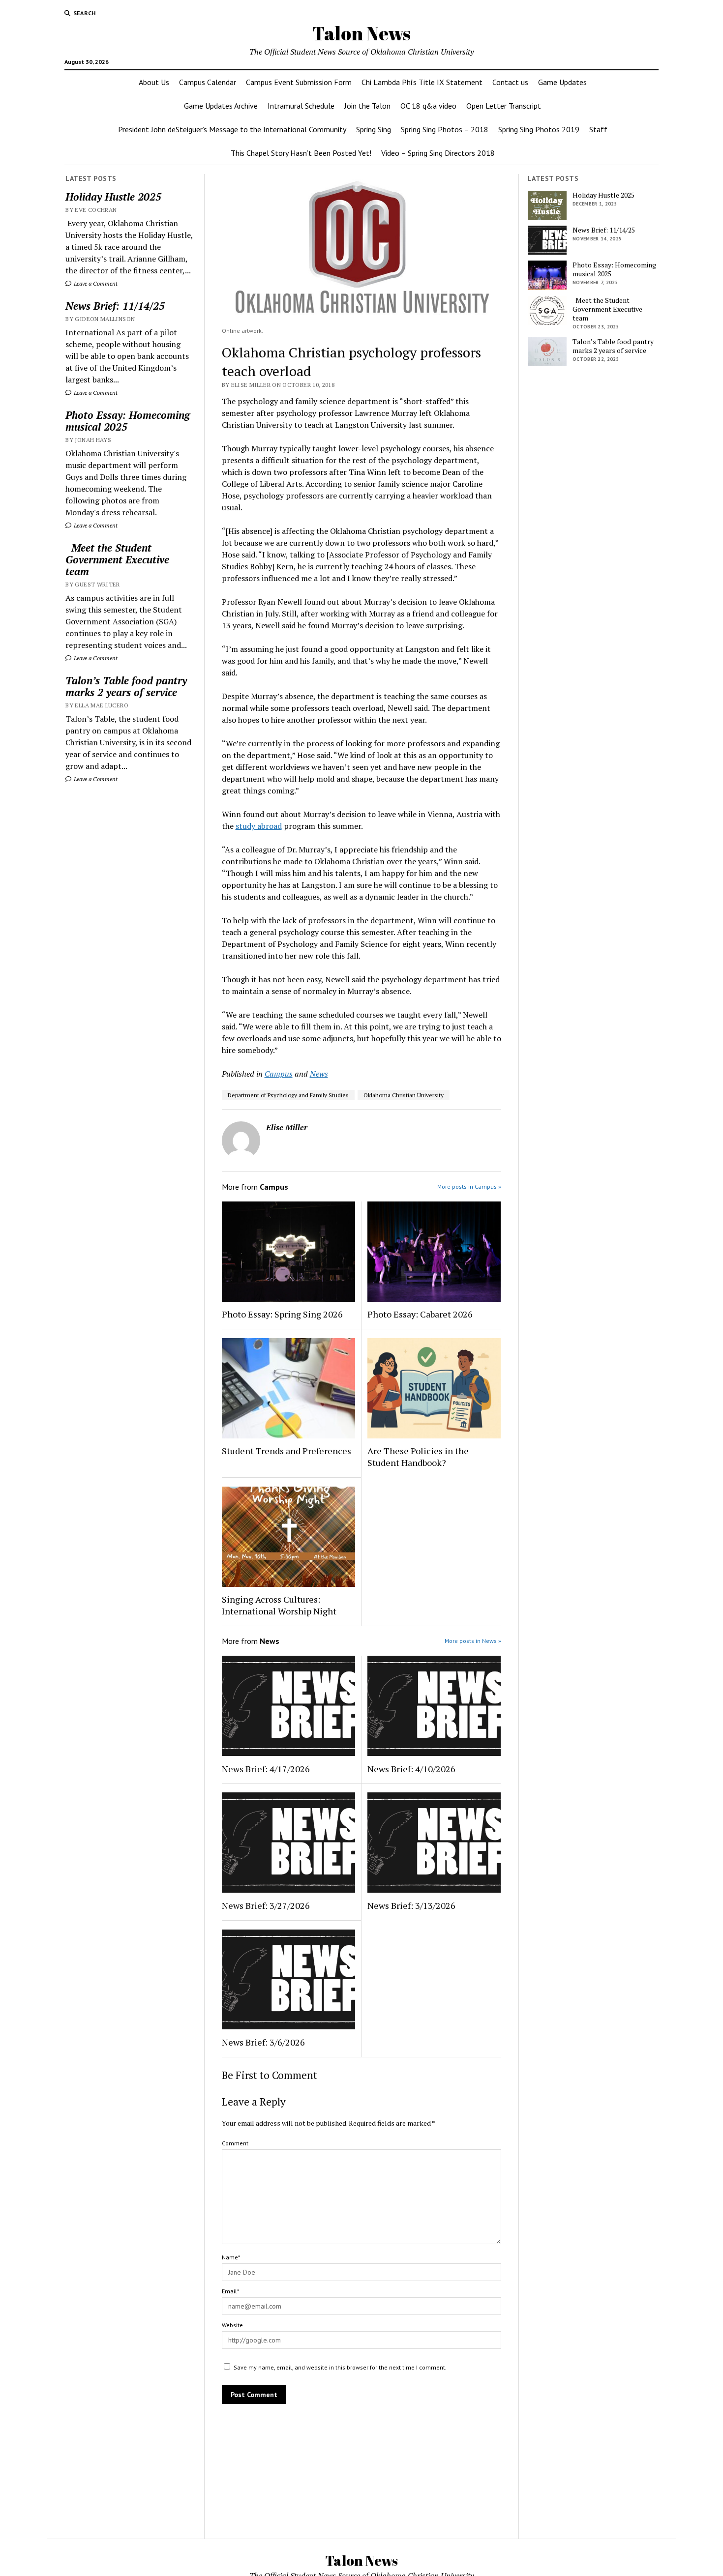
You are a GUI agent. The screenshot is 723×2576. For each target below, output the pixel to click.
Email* (230, 2291)
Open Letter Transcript (504, 106)
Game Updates (562, 82)
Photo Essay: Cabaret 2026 (420, 1314)
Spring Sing (374, 129)
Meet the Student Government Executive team (117, 559)
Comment (235, 2143)
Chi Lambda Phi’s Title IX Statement (422, 82)
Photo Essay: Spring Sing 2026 (282, 1314)
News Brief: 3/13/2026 (411, 1905)
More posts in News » (473, 1641)
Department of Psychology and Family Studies (288, 1095)
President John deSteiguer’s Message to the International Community (232, 129)
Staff (598, 129)
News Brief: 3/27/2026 (266, 1905)
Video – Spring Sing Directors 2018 (438, 153)
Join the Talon (367, 106)
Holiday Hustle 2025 (113, 197)
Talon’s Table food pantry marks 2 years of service (126, 686)
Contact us (510, 82)
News (319, 1074)
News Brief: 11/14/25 (115, 306)
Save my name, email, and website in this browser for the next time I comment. (340, 2367)
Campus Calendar (208, 82)
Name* (231, 2257)
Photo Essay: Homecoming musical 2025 (128, 421)
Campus (279, 1074)
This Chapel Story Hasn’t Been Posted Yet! (301, 153)
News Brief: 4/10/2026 (411, 1769)
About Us (154, 82)
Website (232, 2325)
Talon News (361, 33)
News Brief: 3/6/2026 (263, 2042)
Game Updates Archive (221, 106)
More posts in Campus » (469, 1186)
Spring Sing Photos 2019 (539, 129)
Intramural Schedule (301, 106)
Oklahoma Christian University (404, 1095)
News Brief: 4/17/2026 (266, 1769)
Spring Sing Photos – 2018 (445, 129)
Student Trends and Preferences (286, 1451)
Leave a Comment (95, 283)
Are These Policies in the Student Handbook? (418, 1457)
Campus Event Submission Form (299, 82)
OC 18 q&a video (428, 106)
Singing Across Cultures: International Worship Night (279, 1605)
